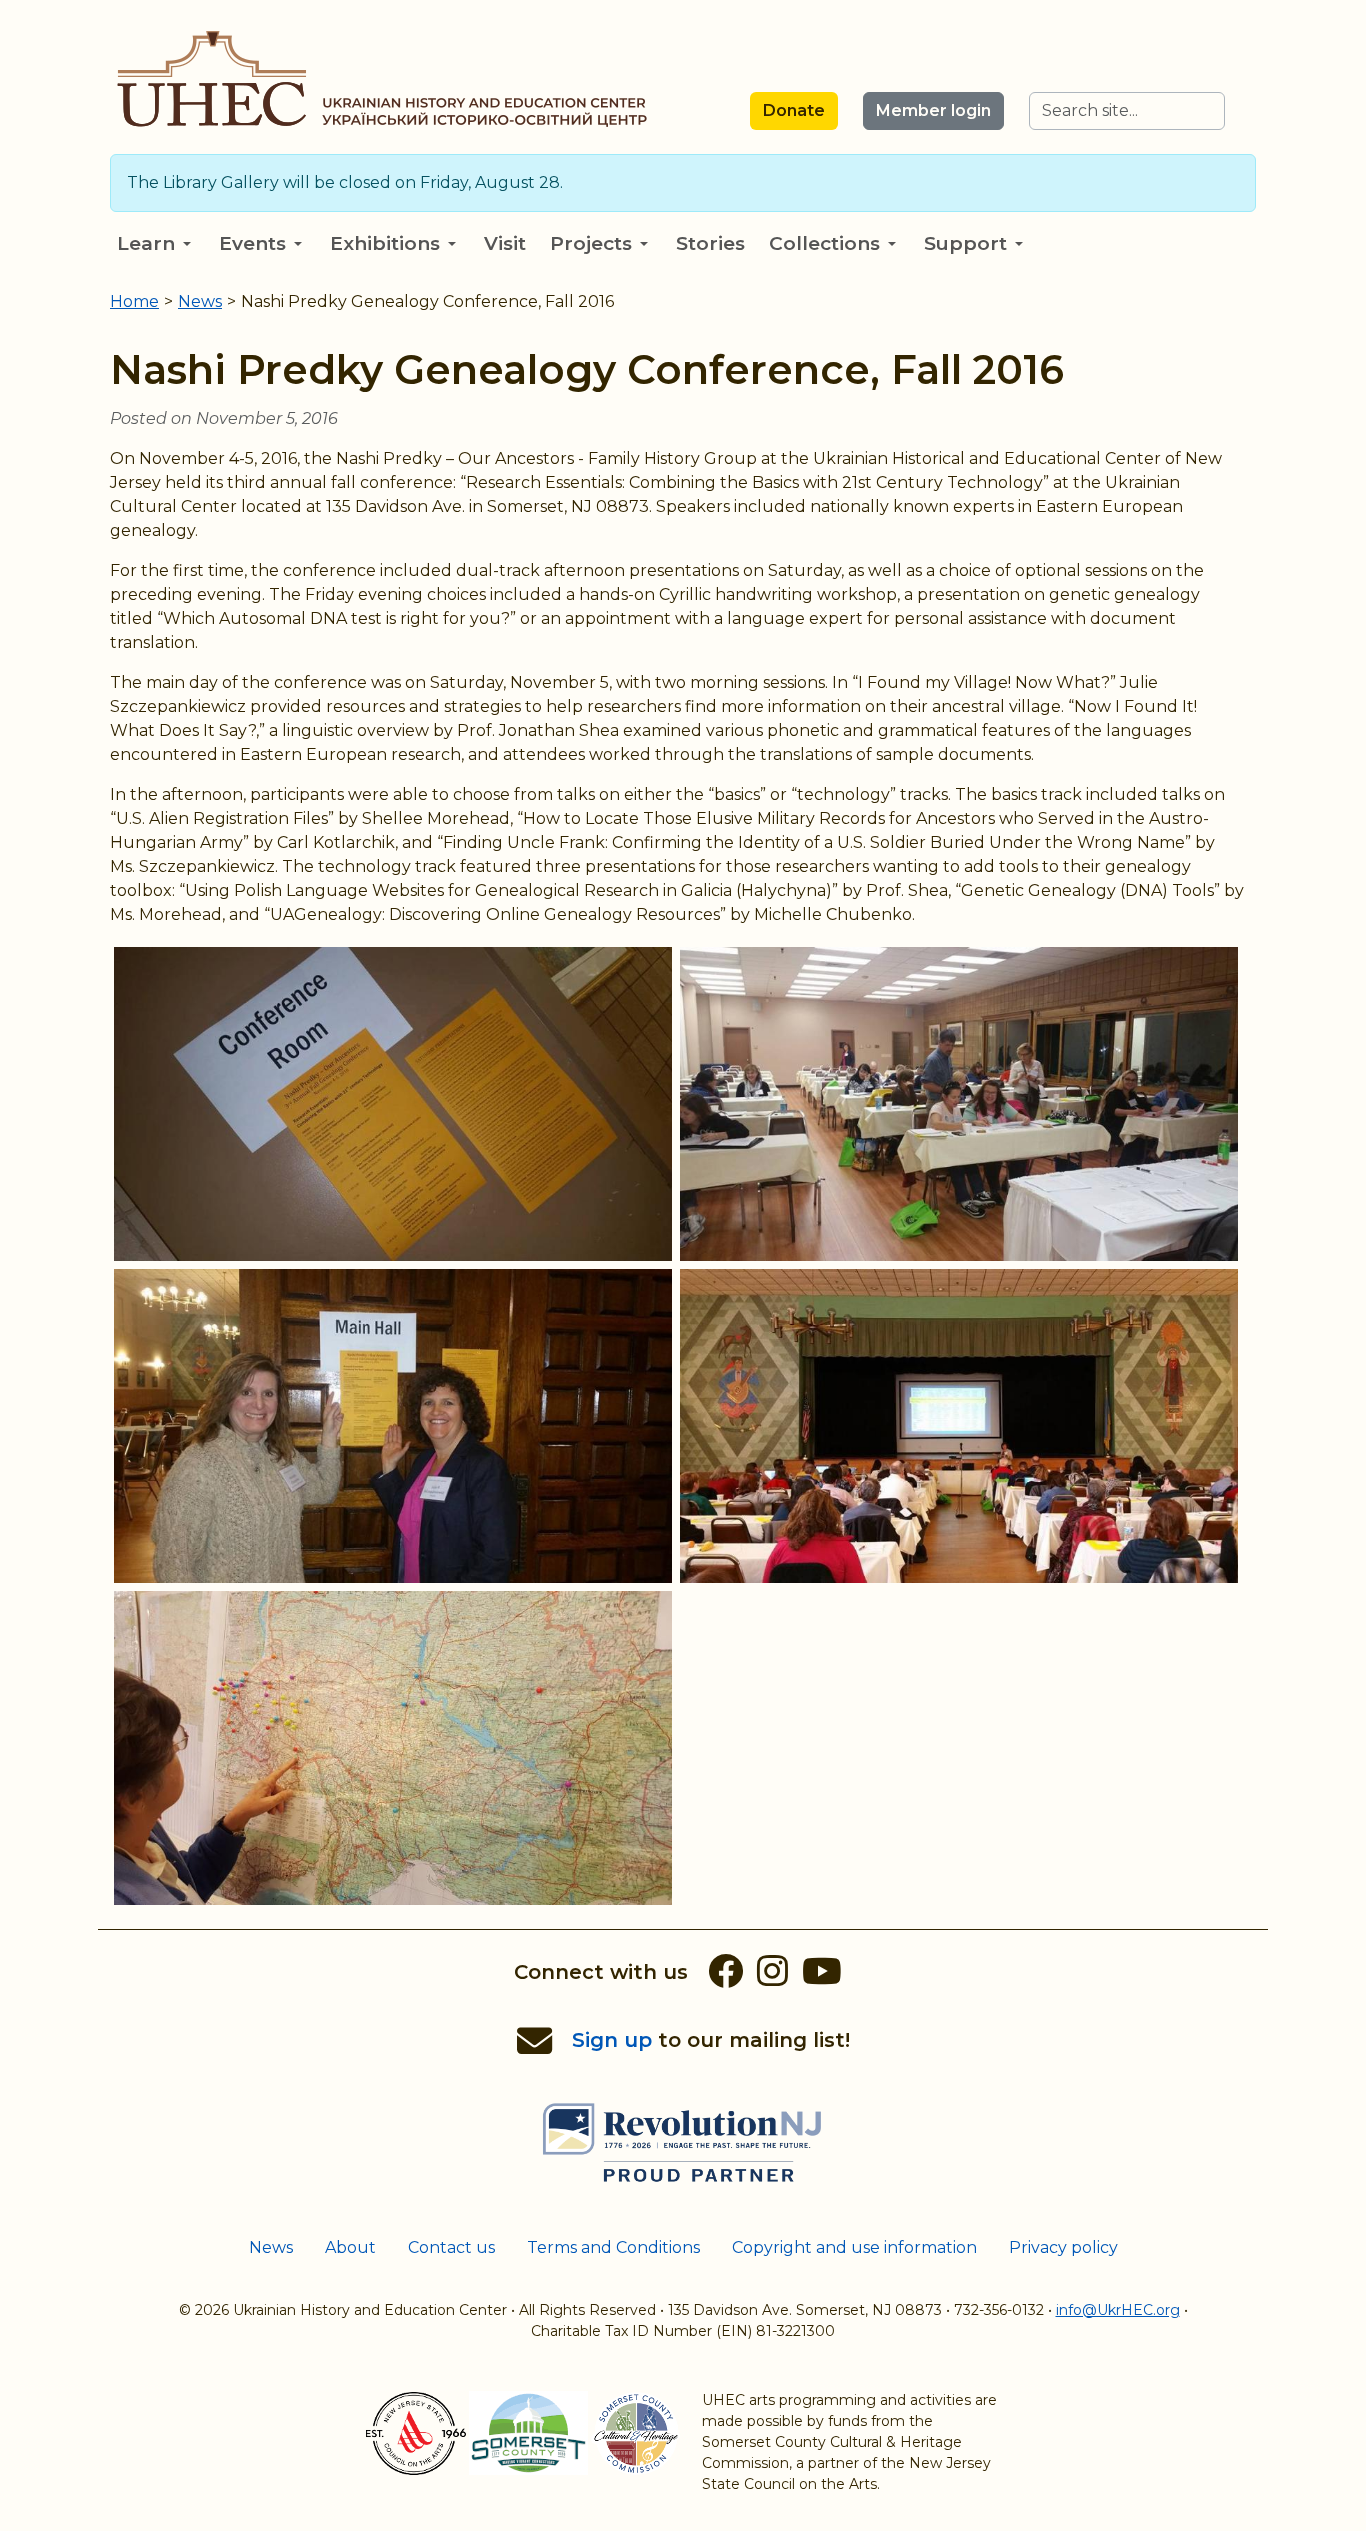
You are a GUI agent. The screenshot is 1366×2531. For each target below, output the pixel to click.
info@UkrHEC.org (1118, 2310)
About (350, 2247)
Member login (933, 110)
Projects (591, 243)
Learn (146, 243)
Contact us (451, 2247)
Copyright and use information (854, 2247)
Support (965, 243)
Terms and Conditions (613, 2247)
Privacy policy (1063, 2247)
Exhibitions (385, 243)
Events (252, 243)
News (271, 2247)
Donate (794, 110)
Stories (710, 243)
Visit (505, 243)
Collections (824, 243)
